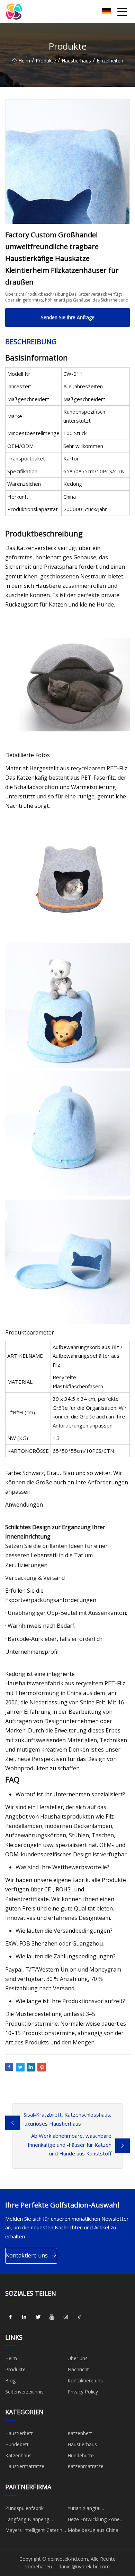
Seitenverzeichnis (24, 2392)
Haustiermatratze (25, 2466)
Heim (24, 61)
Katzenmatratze (85, 2466)
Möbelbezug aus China (93, 2530)
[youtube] (52, 2317)
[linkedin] (24, 2317)
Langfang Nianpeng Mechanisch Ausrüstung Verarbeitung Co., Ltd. (32, 2520)
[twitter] (38, 2317)
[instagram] (66, 2317)
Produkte (46, 61)
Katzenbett (80, 2433)
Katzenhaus (18, 2455)
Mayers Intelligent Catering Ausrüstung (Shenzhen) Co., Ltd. (36, 2531)
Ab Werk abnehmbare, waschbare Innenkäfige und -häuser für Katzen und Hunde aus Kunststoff (70, 2145)
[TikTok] (80, 2317)
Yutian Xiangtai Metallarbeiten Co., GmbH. (97, 2509)
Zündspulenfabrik (24, 2508)
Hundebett (17, 2444)
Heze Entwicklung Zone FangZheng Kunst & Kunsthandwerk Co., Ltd (94, 2520)
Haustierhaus (76, 61)
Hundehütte (81, 2455)
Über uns (78, 2358)
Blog (10, 2380)
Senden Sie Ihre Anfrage (68, 317)
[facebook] (10, 2317)
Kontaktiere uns (27, 2255)
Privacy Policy (83, 2392)
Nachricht (78, 2369)
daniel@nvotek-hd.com (84, 2566)
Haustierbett (19, 2433)
